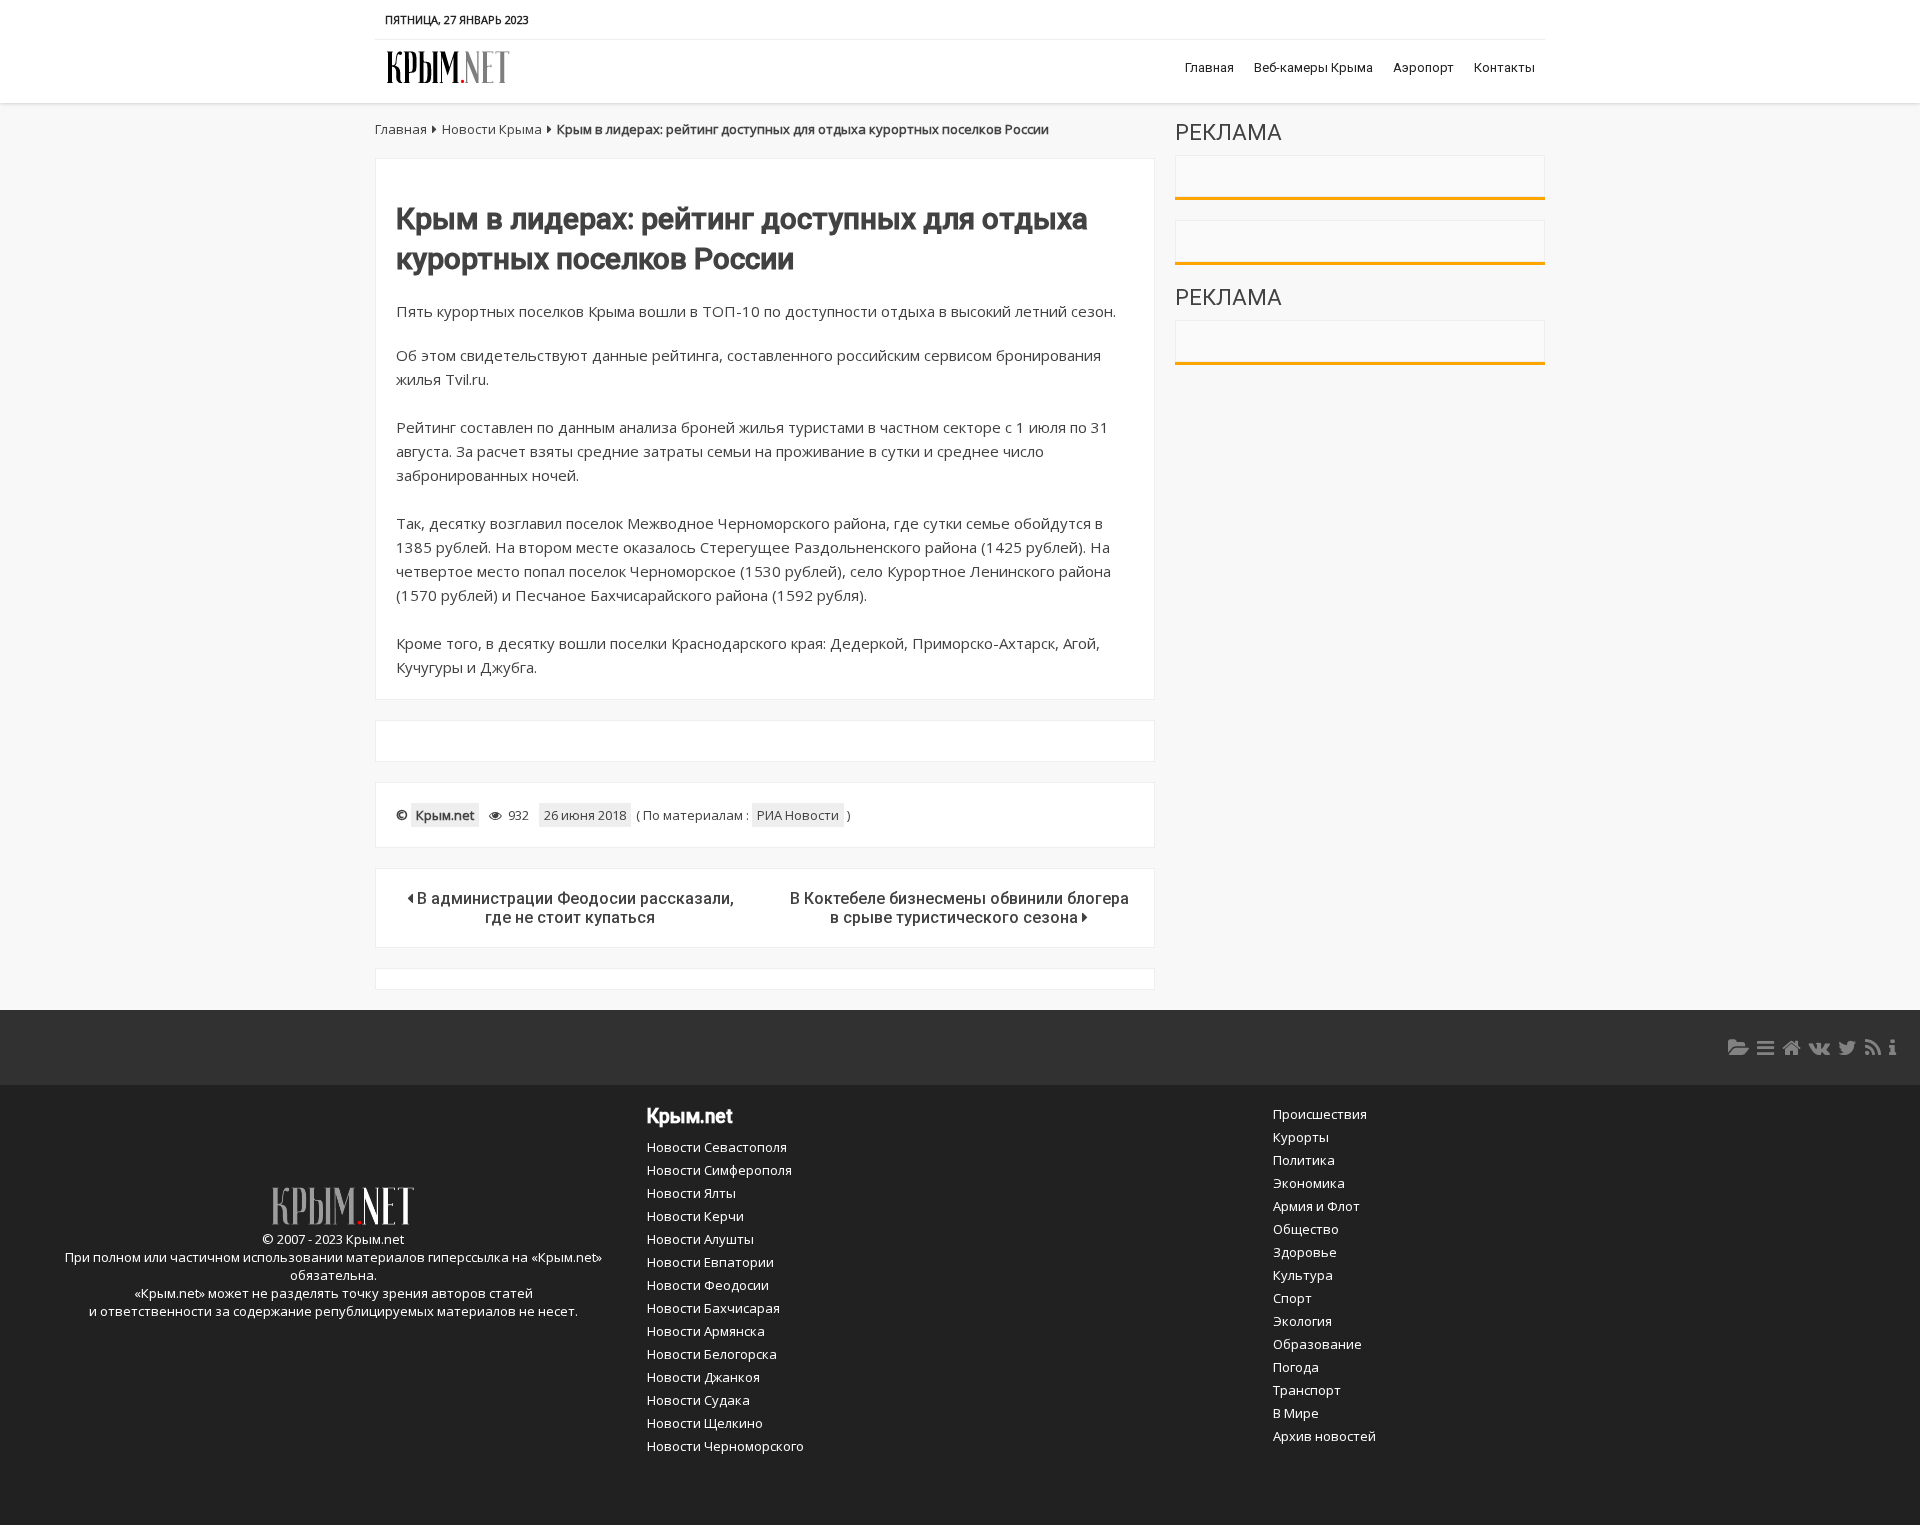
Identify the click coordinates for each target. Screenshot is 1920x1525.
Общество (1306, 1229)
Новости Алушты (700, 1239)
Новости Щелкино (705, 1423)
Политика (1304, 1160)
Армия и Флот (1316, 1206)
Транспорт (1307, 1390)
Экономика (1309, 1183)
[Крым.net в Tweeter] (1847, 1047)
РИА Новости (798, 815)
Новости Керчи (695, 1216)
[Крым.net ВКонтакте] (1819, 1047)
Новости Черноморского (725, 1446)
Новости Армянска (706, 1331)
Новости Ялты (691, 1193)
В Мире (1296, 1413)
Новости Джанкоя (703, 1377)
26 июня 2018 (585, 815)
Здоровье (1305, 1252)
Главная (1209, 67)
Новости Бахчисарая (713, 1308)
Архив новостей (1324, 1436)
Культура (1303, 1275)
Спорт (1292, 1298)
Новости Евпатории (710, 1262)
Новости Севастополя (717, 1147)
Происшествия (1320, 1114)
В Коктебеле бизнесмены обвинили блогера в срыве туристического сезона (959, 908)
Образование (1317, 1344)
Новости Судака (698, 1400)
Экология (1302, 1321)
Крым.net (445, 815)
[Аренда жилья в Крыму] (1791, 1047)
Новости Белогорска (712, 1354)
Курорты (1301, 1137)
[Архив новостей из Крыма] (1738, 1047)
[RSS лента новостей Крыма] (1873, 1047)
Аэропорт (1423, 67)
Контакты (1504, 67)
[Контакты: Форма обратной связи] (1892, 1047)
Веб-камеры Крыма (1313, 67)
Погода (1296, 1367)
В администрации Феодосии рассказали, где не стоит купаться (573, 908)
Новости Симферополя (719, 1170)
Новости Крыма (492, 129)
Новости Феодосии (708, 1285)
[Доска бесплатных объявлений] (1765, 1047)
